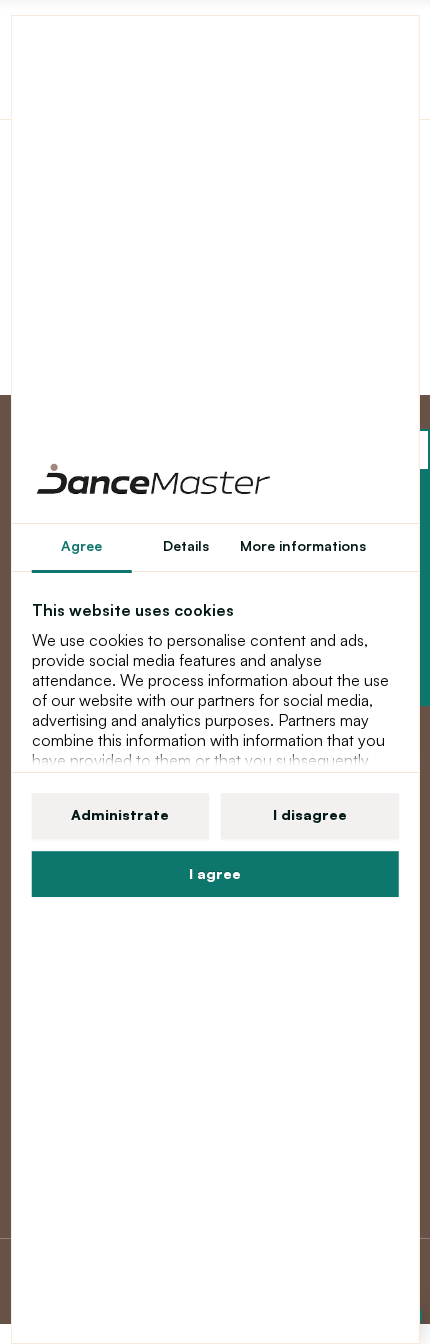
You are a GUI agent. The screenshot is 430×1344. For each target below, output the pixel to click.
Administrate (120, 814)
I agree (215, 873)
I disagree (310, 814)
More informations (303, 545)
